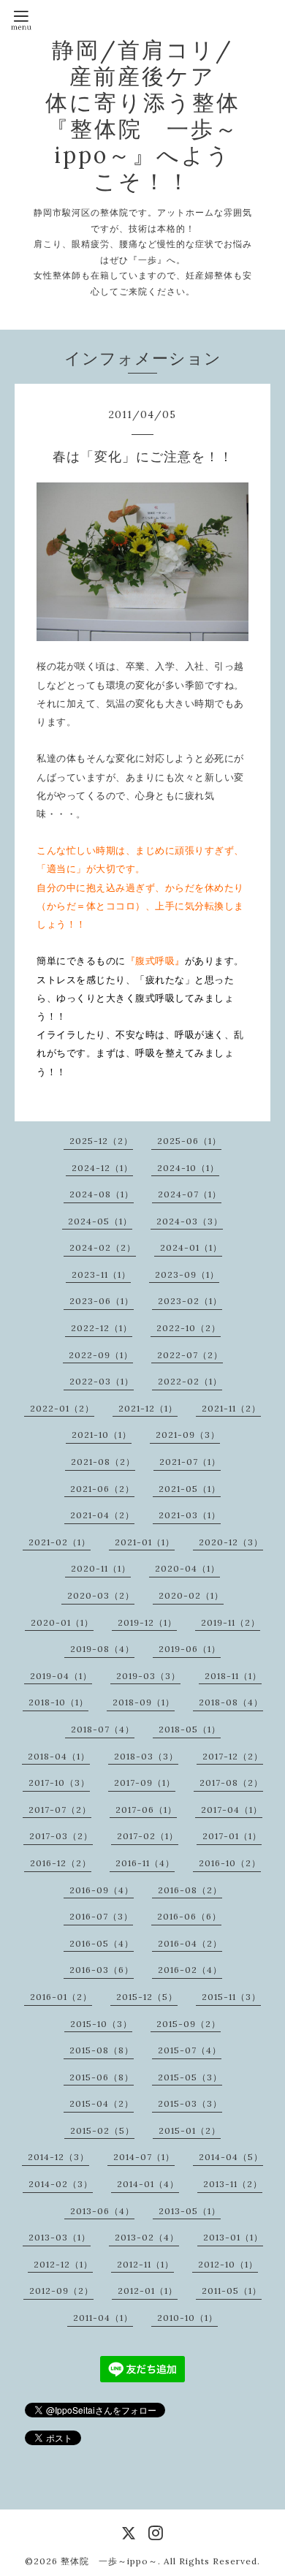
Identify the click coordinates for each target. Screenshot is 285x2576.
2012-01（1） (148, 2291)
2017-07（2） (60, 1810)
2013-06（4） (102, 2211)
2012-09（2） (61, 2291)
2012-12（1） (63, 2264)
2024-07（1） (190, 1194)
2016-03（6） (102, 1970)
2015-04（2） (102, 2103)
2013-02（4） (147, 2237)
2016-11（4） (145, 1863)
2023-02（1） (190, 1301)
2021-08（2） (103, 1462)
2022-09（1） (101, 1355)
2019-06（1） (190, 1649)
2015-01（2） (190, 2130)
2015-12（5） (147, 1997)
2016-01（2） (61, 1997)
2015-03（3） (190, 2103)
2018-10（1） (58, 1702)
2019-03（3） (148, 1676)
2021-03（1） (190, 1515)
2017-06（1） (146, 1810)
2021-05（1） (190, 1489)
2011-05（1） (232, 2291)
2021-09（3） (188, 1435)
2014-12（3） (58, 2157)
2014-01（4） (148, 2184)
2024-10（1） (188, 1168)
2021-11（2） (231, 1408)
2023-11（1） (101, 1274)
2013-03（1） (60, 2237)
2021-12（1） (148, 1408)
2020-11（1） (101, 1568)
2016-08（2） (190, 1890)
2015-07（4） (190, 2050)
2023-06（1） (102, 1301)
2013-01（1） (233, 2237)
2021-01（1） (145, 1542)
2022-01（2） (62, 1408)
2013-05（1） (190, 2211)
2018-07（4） (103, 1729)
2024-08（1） (102, 1194)
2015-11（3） (231, 1997)
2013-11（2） (233, 2184)
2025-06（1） (189, 1141)
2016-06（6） (189, 1916)
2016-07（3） (101, 1916)
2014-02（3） (61, 2184)
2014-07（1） (144, 2157)
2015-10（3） (101, 2024)
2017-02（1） (148, 1836)
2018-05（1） (190, 1729)
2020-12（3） (231, 1542)
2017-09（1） (145, 1783)
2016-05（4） (102, 1943)
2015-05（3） (190, 2077)
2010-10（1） (187, 2318)
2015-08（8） (102, 2050)
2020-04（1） (187, 1568)
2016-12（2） (61, 1863)
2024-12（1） (102, 1168)
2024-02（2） (103, 1247)
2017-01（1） (232, 1836)
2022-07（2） (190, 1355)
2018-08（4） (231, 1702)
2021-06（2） (102, 1489)
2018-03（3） (146, 1756)
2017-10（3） (59, 1783)
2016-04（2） (190, 1943)
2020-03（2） (101, 1595)
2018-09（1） (144, 1702)
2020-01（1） (62, 1622)
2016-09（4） (102, 1890)
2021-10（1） (102, 1435)
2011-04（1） (103, 2318)
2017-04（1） (232, 1810)
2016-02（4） (190, 1970)
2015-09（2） (189, 2024)
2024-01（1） (191, 1247)
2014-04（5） (231, 2157)
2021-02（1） (60, 1542)
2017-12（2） (233, 1756)
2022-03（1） (102, 1381)
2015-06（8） (102, 2077)
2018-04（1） (59, 1756)
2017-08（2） (231, 1783)
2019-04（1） (61, 1676)
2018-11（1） (233, 1676)
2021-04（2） (102, 1515)
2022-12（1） (102, 1328)
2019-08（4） (102, 1649)
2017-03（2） (61, 1836)
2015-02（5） (102, 2130)
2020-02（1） (191, 1595)
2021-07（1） (190, 1462)
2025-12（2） (101, 1141)
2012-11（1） (145, 2264)
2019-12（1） (147, 1622)
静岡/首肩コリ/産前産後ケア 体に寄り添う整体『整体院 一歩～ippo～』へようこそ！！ (155, 115)
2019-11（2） (231, 1622)
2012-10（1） (228, 2264)
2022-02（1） (190, 1381)
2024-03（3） (190, 1221)
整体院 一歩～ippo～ (109, 2561)
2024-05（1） (100, 1221)
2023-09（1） (187, 1274)
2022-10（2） (189, 1328)
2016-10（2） (230, 1863)
